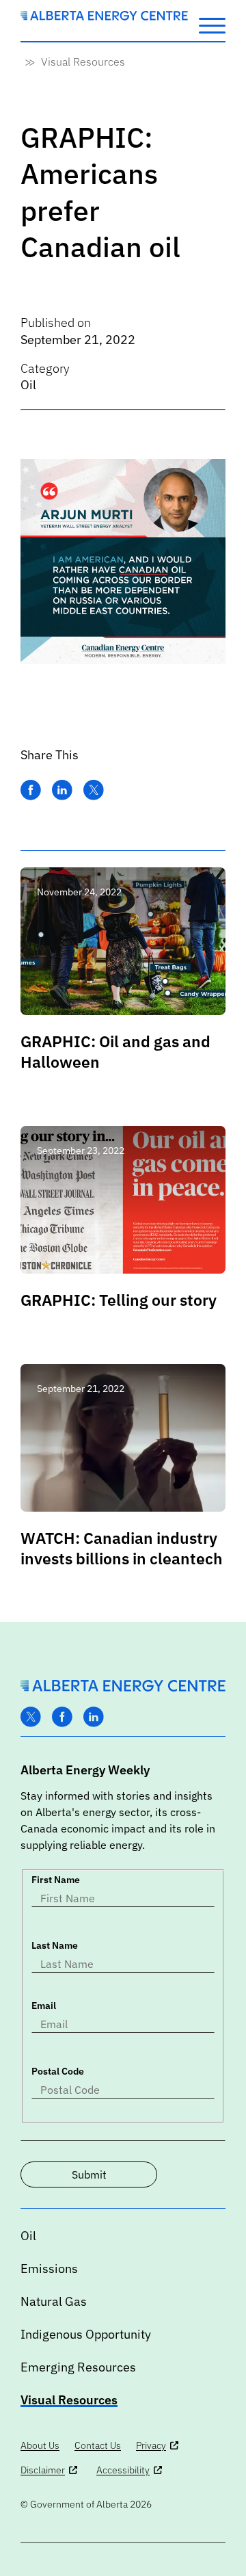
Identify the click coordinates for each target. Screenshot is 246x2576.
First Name (56, 1880)
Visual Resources (83, 62)
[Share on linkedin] (62, 790)
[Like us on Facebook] (62, 1717)
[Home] (104, 16)
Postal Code (58, 2071)
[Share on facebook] (31, 790)
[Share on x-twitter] (94, 790)
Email (44, 2006)
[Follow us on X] (31, 1717)
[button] (212, 25)
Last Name (55, 1945)
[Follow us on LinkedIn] (94, 1717)
